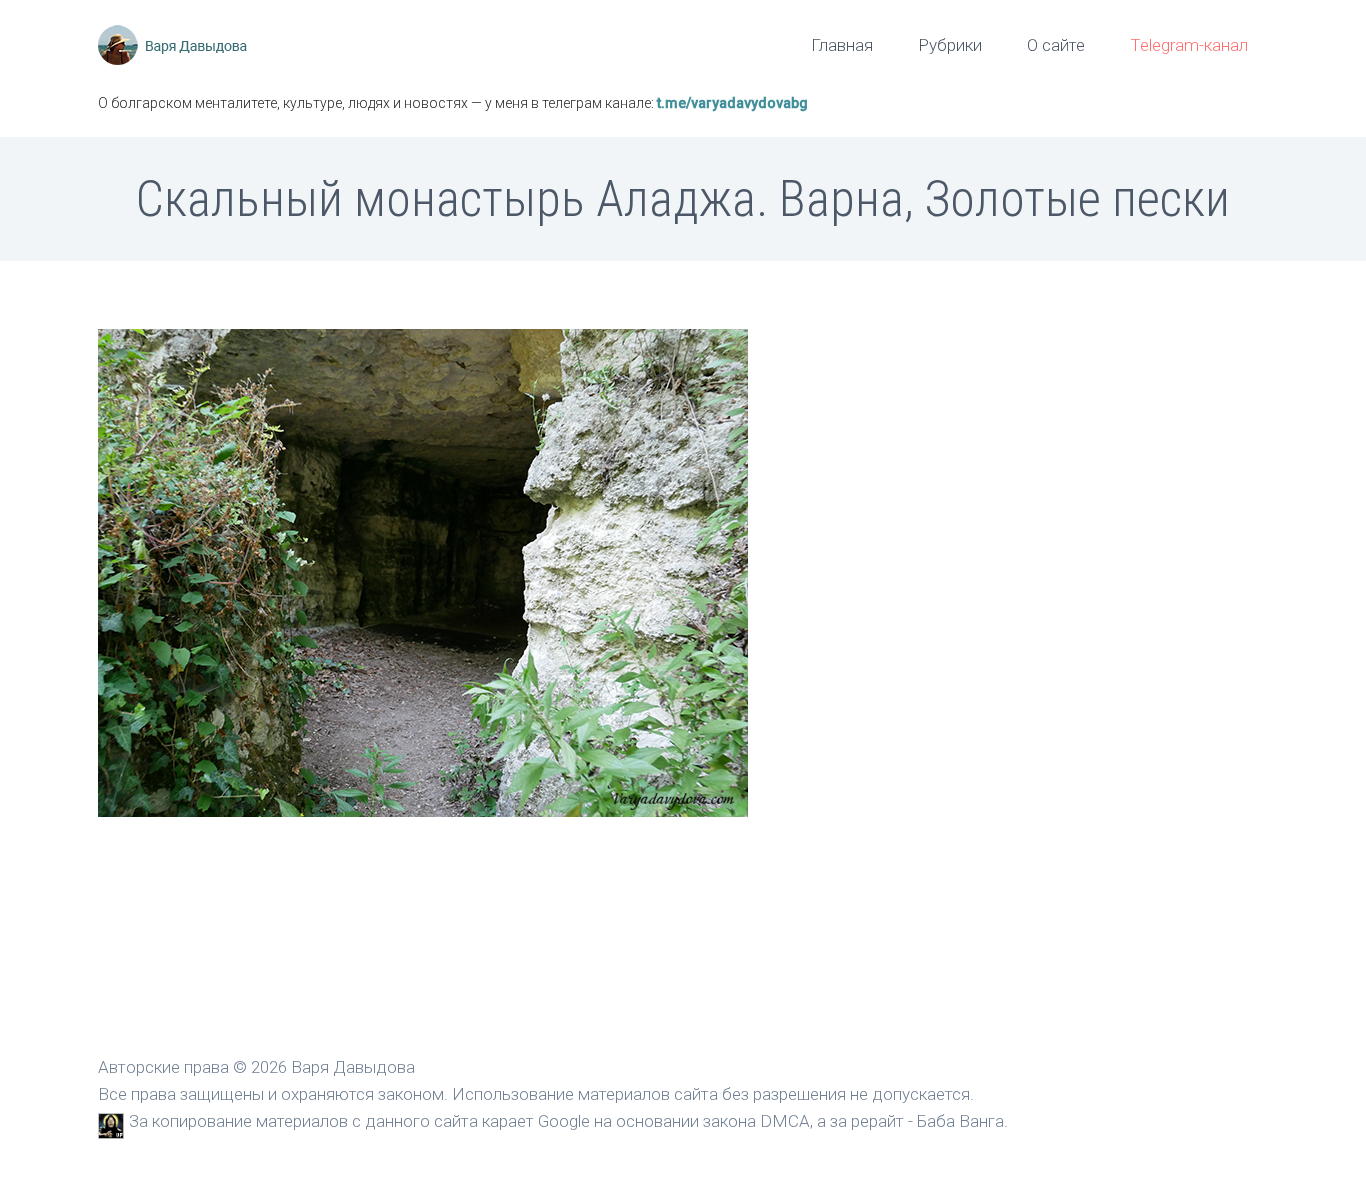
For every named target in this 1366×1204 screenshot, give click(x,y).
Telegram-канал (1189, 45)
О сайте (1056, 45)
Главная (842, 45)
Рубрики (950, 45)
